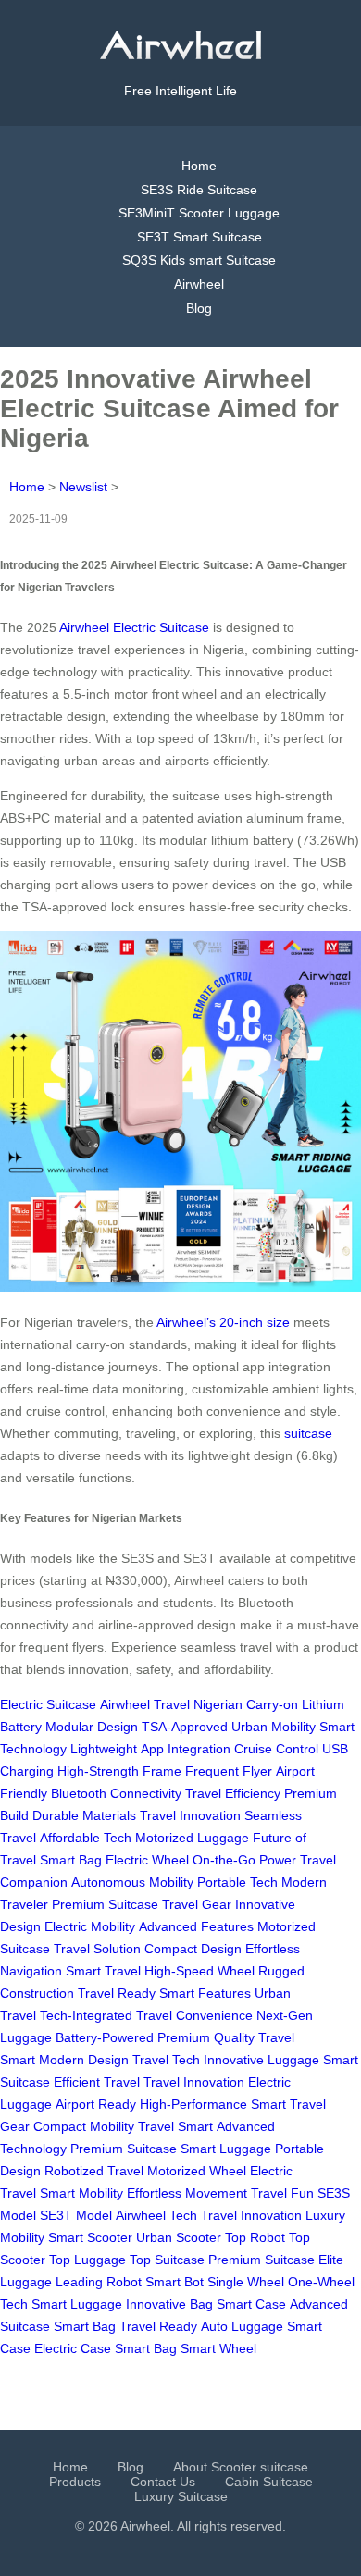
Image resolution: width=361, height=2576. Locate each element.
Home (199, 166)
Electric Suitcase (48, 1704)
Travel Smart (175, 2126)
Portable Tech (237, 1882)
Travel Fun (282, 2193)
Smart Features (205, 1993)
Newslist (83, 487)
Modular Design (92, 1727)
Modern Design (84, 2060)
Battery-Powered (105, 2037)
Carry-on (272, 1704)
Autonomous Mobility (132, 1882)
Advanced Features (196, 1926)
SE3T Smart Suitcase (199, 237)
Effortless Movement (187, 2193)
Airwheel (199, 284)
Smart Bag (71, 1860)
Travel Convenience (194, 2015)
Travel (172, 1704)
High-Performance (193, 2104)
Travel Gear (197, 1904)
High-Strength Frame (119, 1771)
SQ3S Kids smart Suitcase (199, 260)
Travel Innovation (190, 1815)
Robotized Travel (94, 2171)
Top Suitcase (167, 2260)
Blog (199, 308)
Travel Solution (97, 1949)
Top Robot (255, 2237)
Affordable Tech (86, 1838)
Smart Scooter (90, 2237)
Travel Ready (117, 1993)
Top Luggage (87, 2260)
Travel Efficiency (233, 1793)
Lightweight (104, 1749)
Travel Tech (166, 2060)
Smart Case (251, 2304)
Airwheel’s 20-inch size (223, 1322)
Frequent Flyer (229, 1771)
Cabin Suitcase (269, 2482)
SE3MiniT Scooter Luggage (199, 213)
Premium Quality (206, 2037)
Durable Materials (84, 1815)
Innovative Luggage (261, 2060)
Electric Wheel (147, 1860)
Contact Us (163, 2482)
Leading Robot (99, 2282)
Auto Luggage (242, 2326)
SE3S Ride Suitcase (199, 190)
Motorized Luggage (192, 1838)
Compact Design (193, 1949)
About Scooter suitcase (241, 2467)
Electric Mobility (90, 1926)
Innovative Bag (169, 2304)
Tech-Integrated (86, 2015)
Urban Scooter (179, 2237)
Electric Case (73, 2348)
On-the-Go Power (244, 1860)
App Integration (186, 1749)
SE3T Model (76, 2215)
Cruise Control (276, 1749)
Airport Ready (96, 2104)
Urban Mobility (274, 1727)
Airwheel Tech (156, 2215)
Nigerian (218, 1704)
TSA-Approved (185, 1727)
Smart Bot (174, 2282)
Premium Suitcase (105, 1904)
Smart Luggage (226, 2149)
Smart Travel (103, 1971)
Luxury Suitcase (181, 2496)
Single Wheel (246, 2282)
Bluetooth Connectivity (116, 1793)
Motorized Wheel (197, 2171)
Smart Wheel (218, 2348)
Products (75, 2482)
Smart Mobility (81, 2193)
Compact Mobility (84, 2126)
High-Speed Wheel (199, 1971)
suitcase (308, 1433)
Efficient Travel (97, 2082)
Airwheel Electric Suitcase (134, 627)
